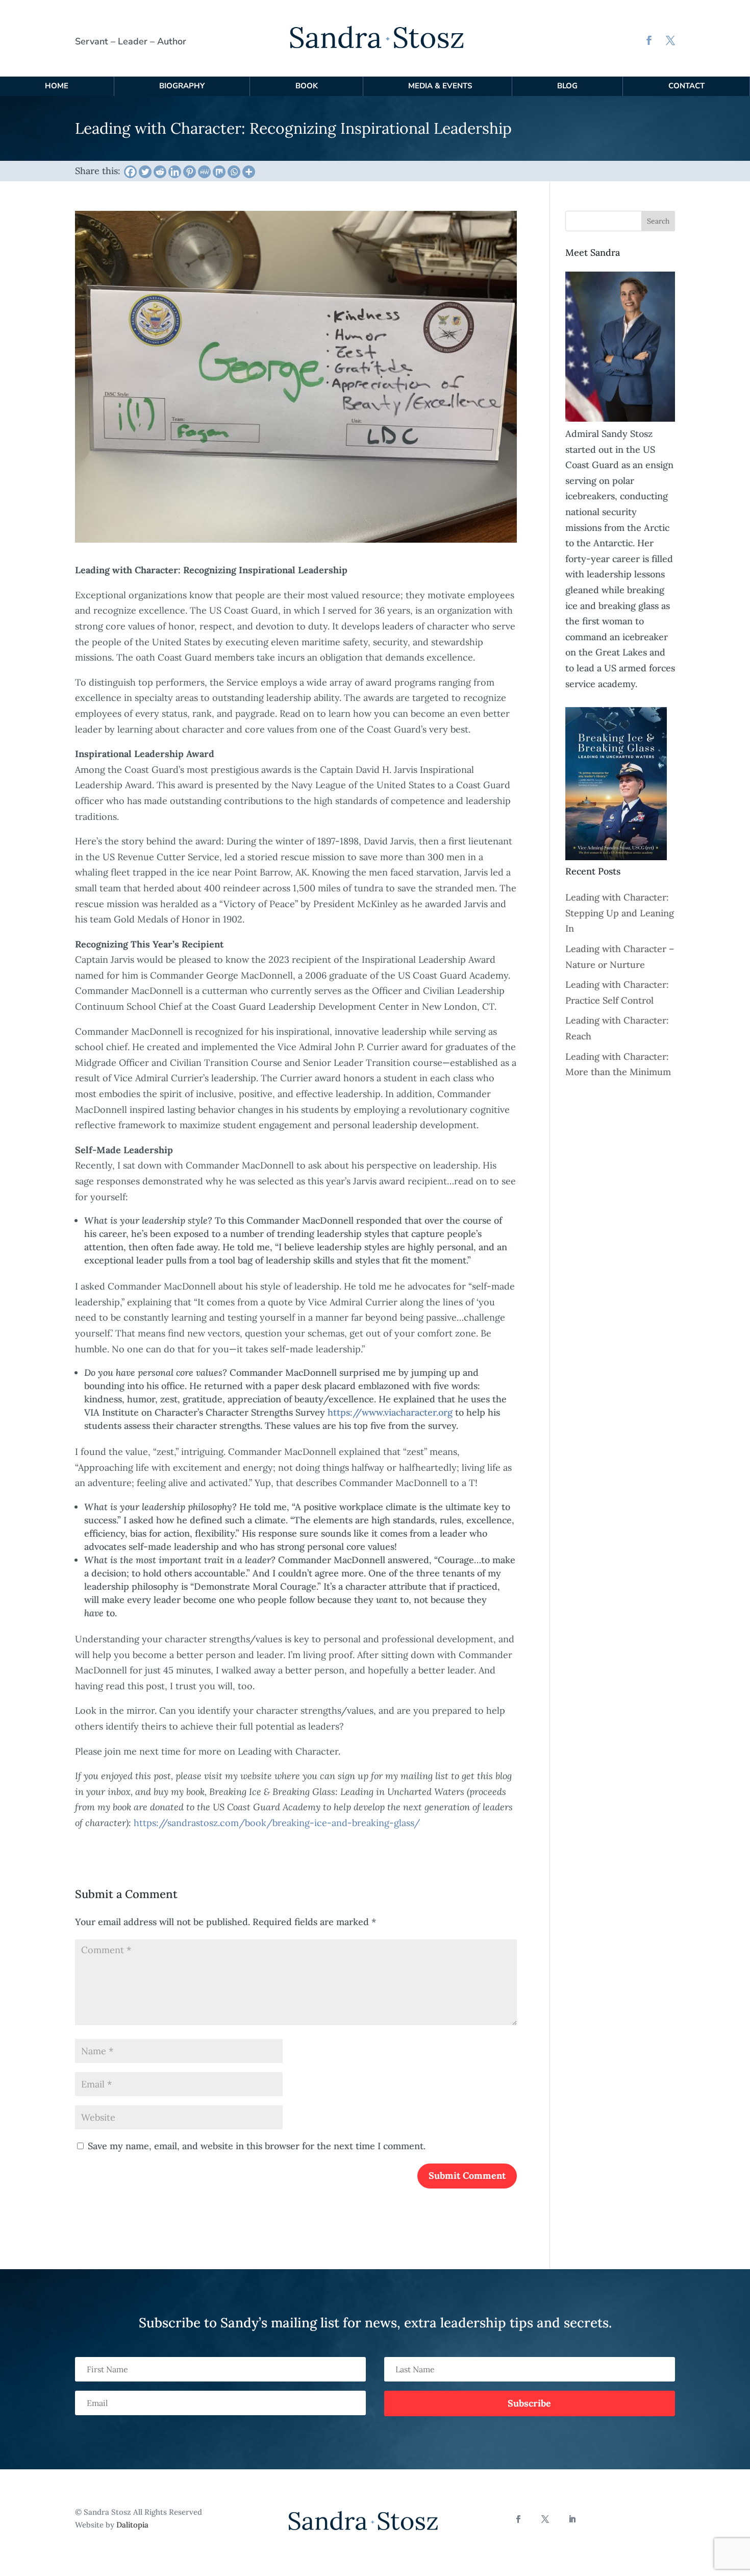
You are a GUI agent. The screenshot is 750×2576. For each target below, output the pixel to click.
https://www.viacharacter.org (390, 1412)
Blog (567, 86)
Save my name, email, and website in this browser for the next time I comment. (257, 2146)
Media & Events (440, 86)
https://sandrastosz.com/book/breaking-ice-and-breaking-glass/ (277, 1823)
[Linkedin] (175, 172)
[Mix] (219, 172)
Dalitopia (132, 2525)
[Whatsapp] (234, 172)
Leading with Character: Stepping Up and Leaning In (620, 913)
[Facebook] (130, 172)
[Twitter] (145, 172)
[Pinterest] (190, 172)
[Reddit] (160, 172)
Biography (182, 86)
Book (307, 86)
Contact (686, 86)
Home (57, 86)
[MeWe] (204, 172)
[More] (249, 172)
